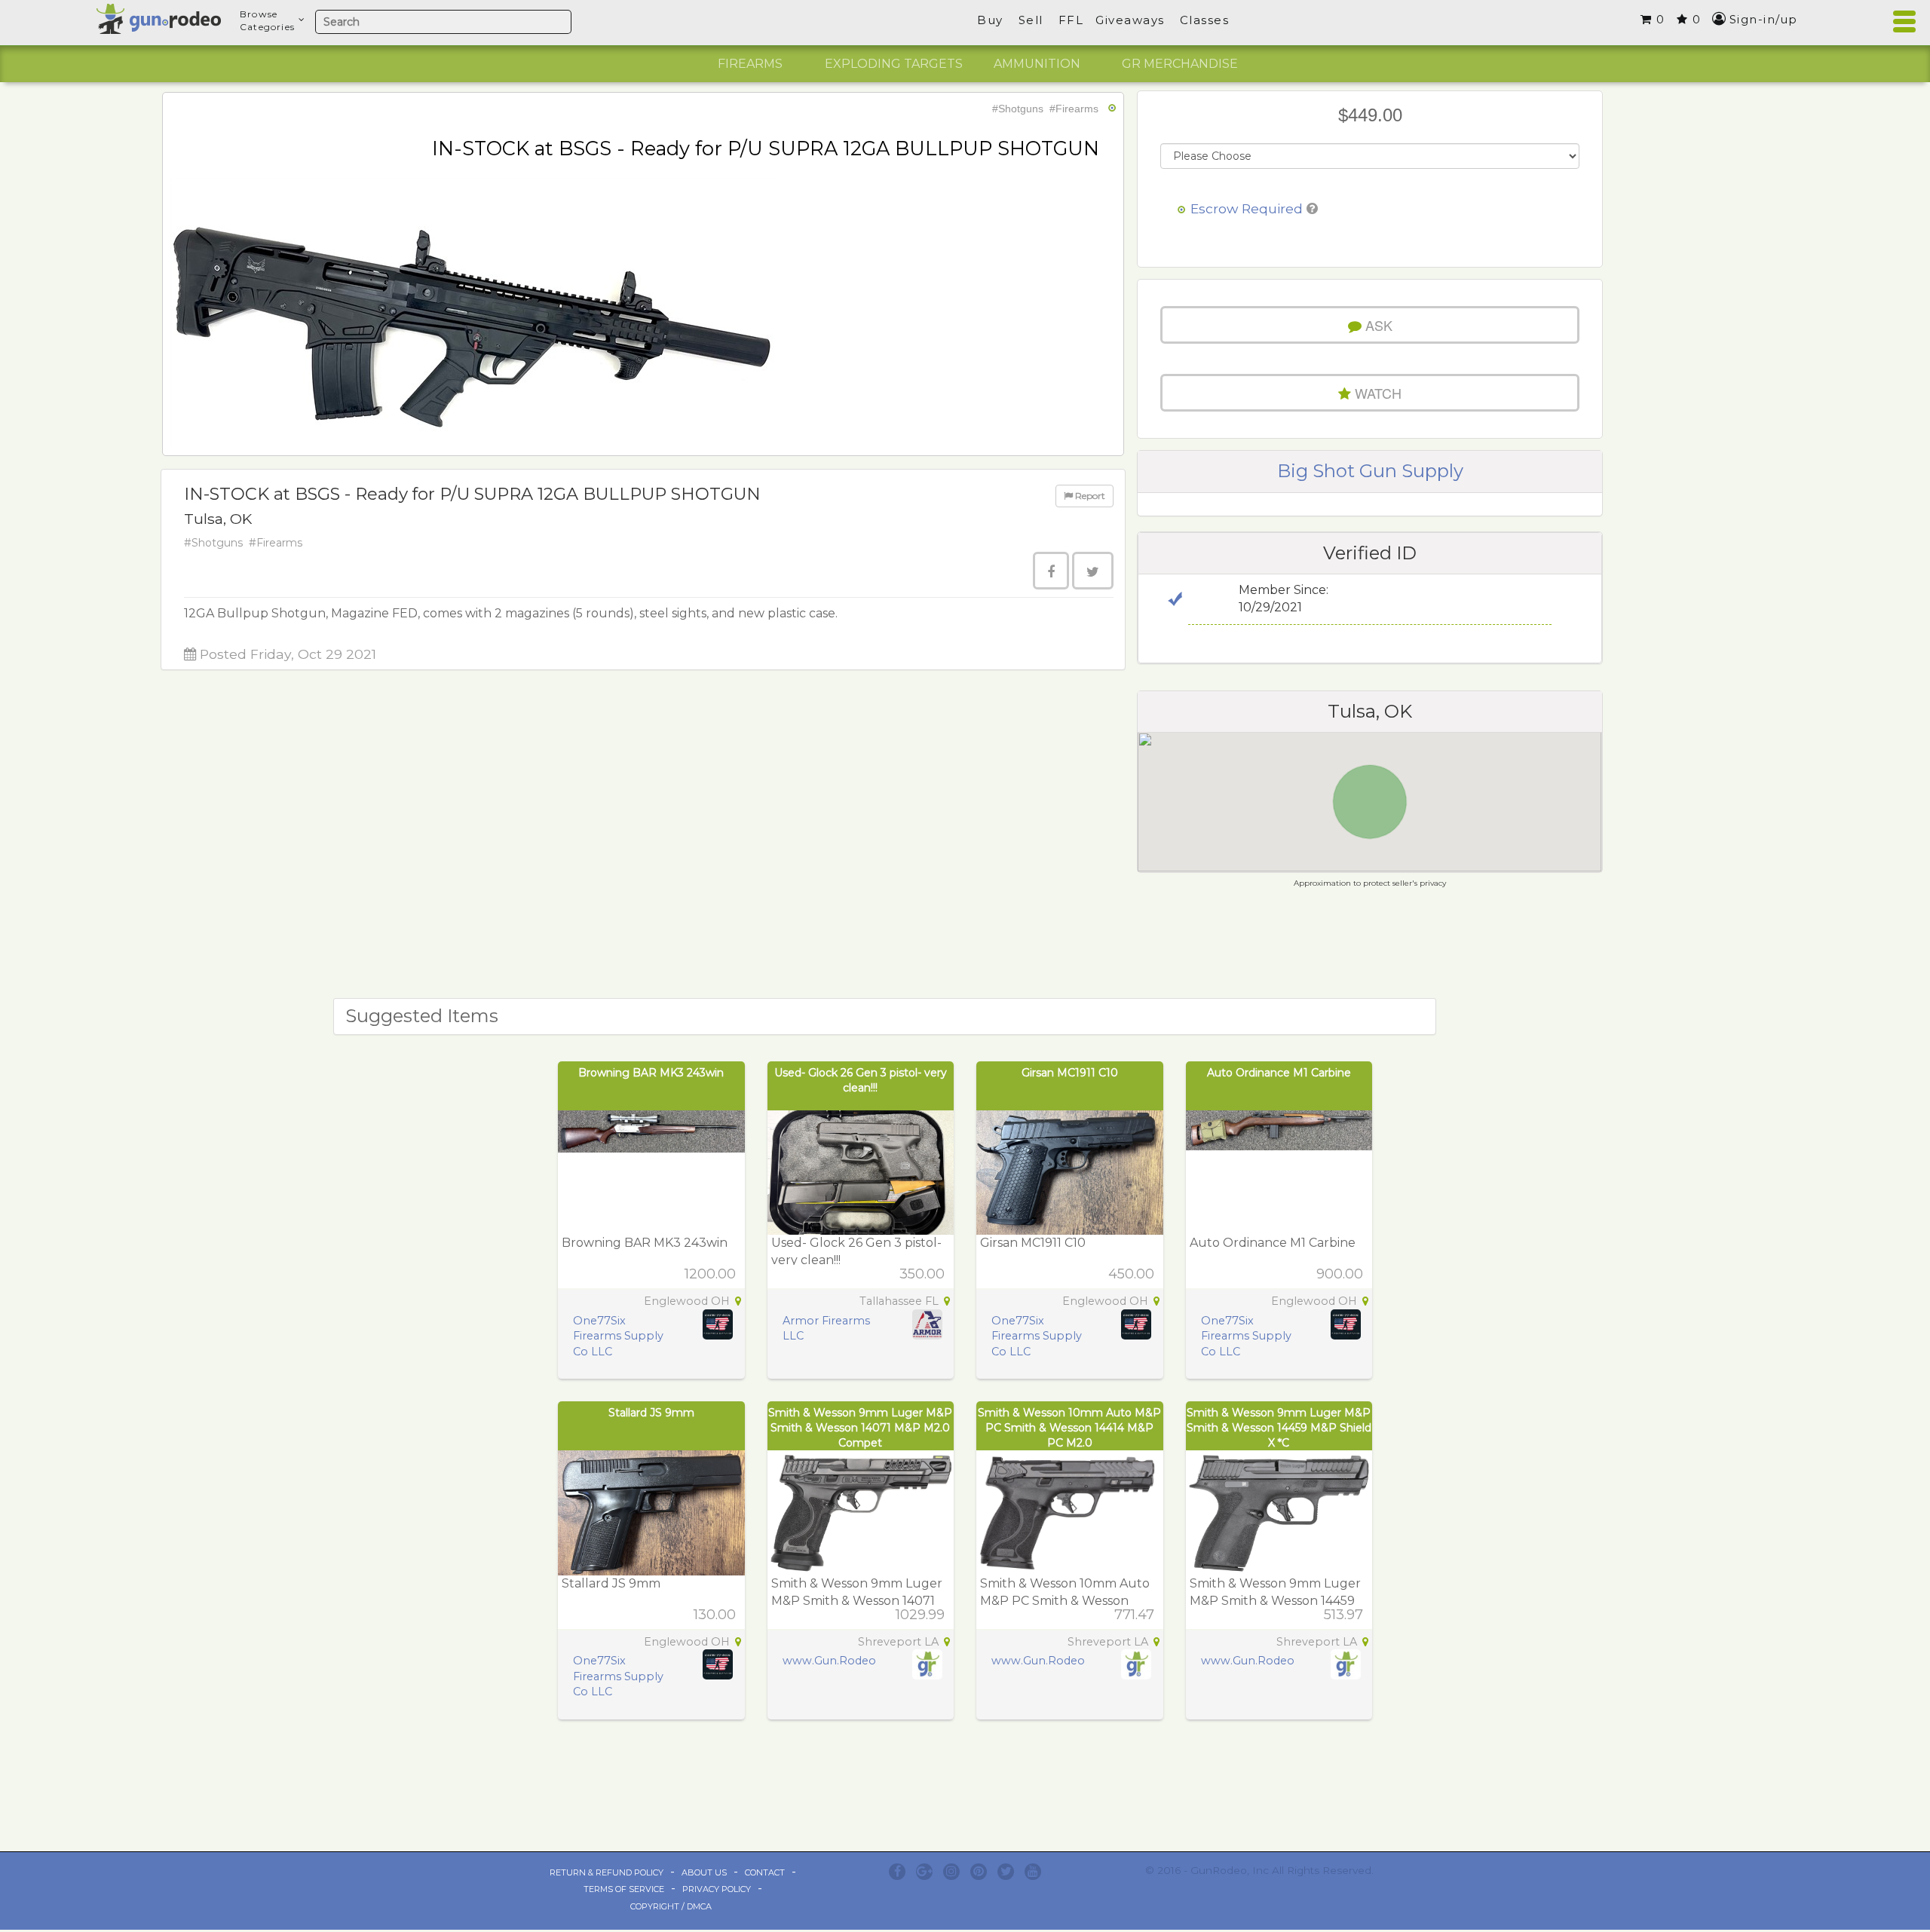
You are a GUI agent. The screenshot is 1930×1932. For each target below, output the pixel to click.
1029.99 (920, 1615)
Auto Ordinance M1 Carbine (1279, 1073)
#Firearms (1074, 109)
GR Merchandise (1180, 64)
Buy (990, 20)
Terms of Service (624, 1889)
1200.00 (710, 1274)
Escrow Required (1247, 208)
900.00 (1340, 1274)
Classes (1205, 20)
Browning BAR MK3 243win (651, 1073)
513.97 (1343, 1615)
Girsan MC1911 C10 (1070, 1073)
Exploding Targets (894, 64)
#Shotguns (1018, 109)
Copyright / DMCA (671, 1906)
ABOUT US (704, 1872)
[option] (750, 64)
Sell (1031, 20)
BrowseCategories (267, 20)
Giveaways (1130, 20)
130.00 (715, 1615)
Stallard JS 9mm (651, 1413)
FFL (1071, 20)
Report (1089, 496)
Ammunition (1037, 64)
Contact (765, 1872)
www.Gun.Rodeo (829, 1661)
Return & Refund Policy (607, 1872)
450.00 (1131, 1274)
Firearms (750, 64)
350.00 (922, 1274)
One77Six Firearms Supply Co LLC (618, 1336)
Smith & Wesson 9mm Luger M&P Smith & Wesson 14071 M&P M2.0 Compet (860, 1428)
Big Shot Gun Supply (1370, 471)
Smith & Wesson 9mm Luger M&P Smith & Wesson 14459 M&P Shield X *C (1279, 1428)
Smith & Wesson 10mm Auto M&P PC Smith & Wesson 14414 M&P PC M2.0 (1069, 1428)
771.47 (1134, 1615)
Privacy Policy (717, 1889)
